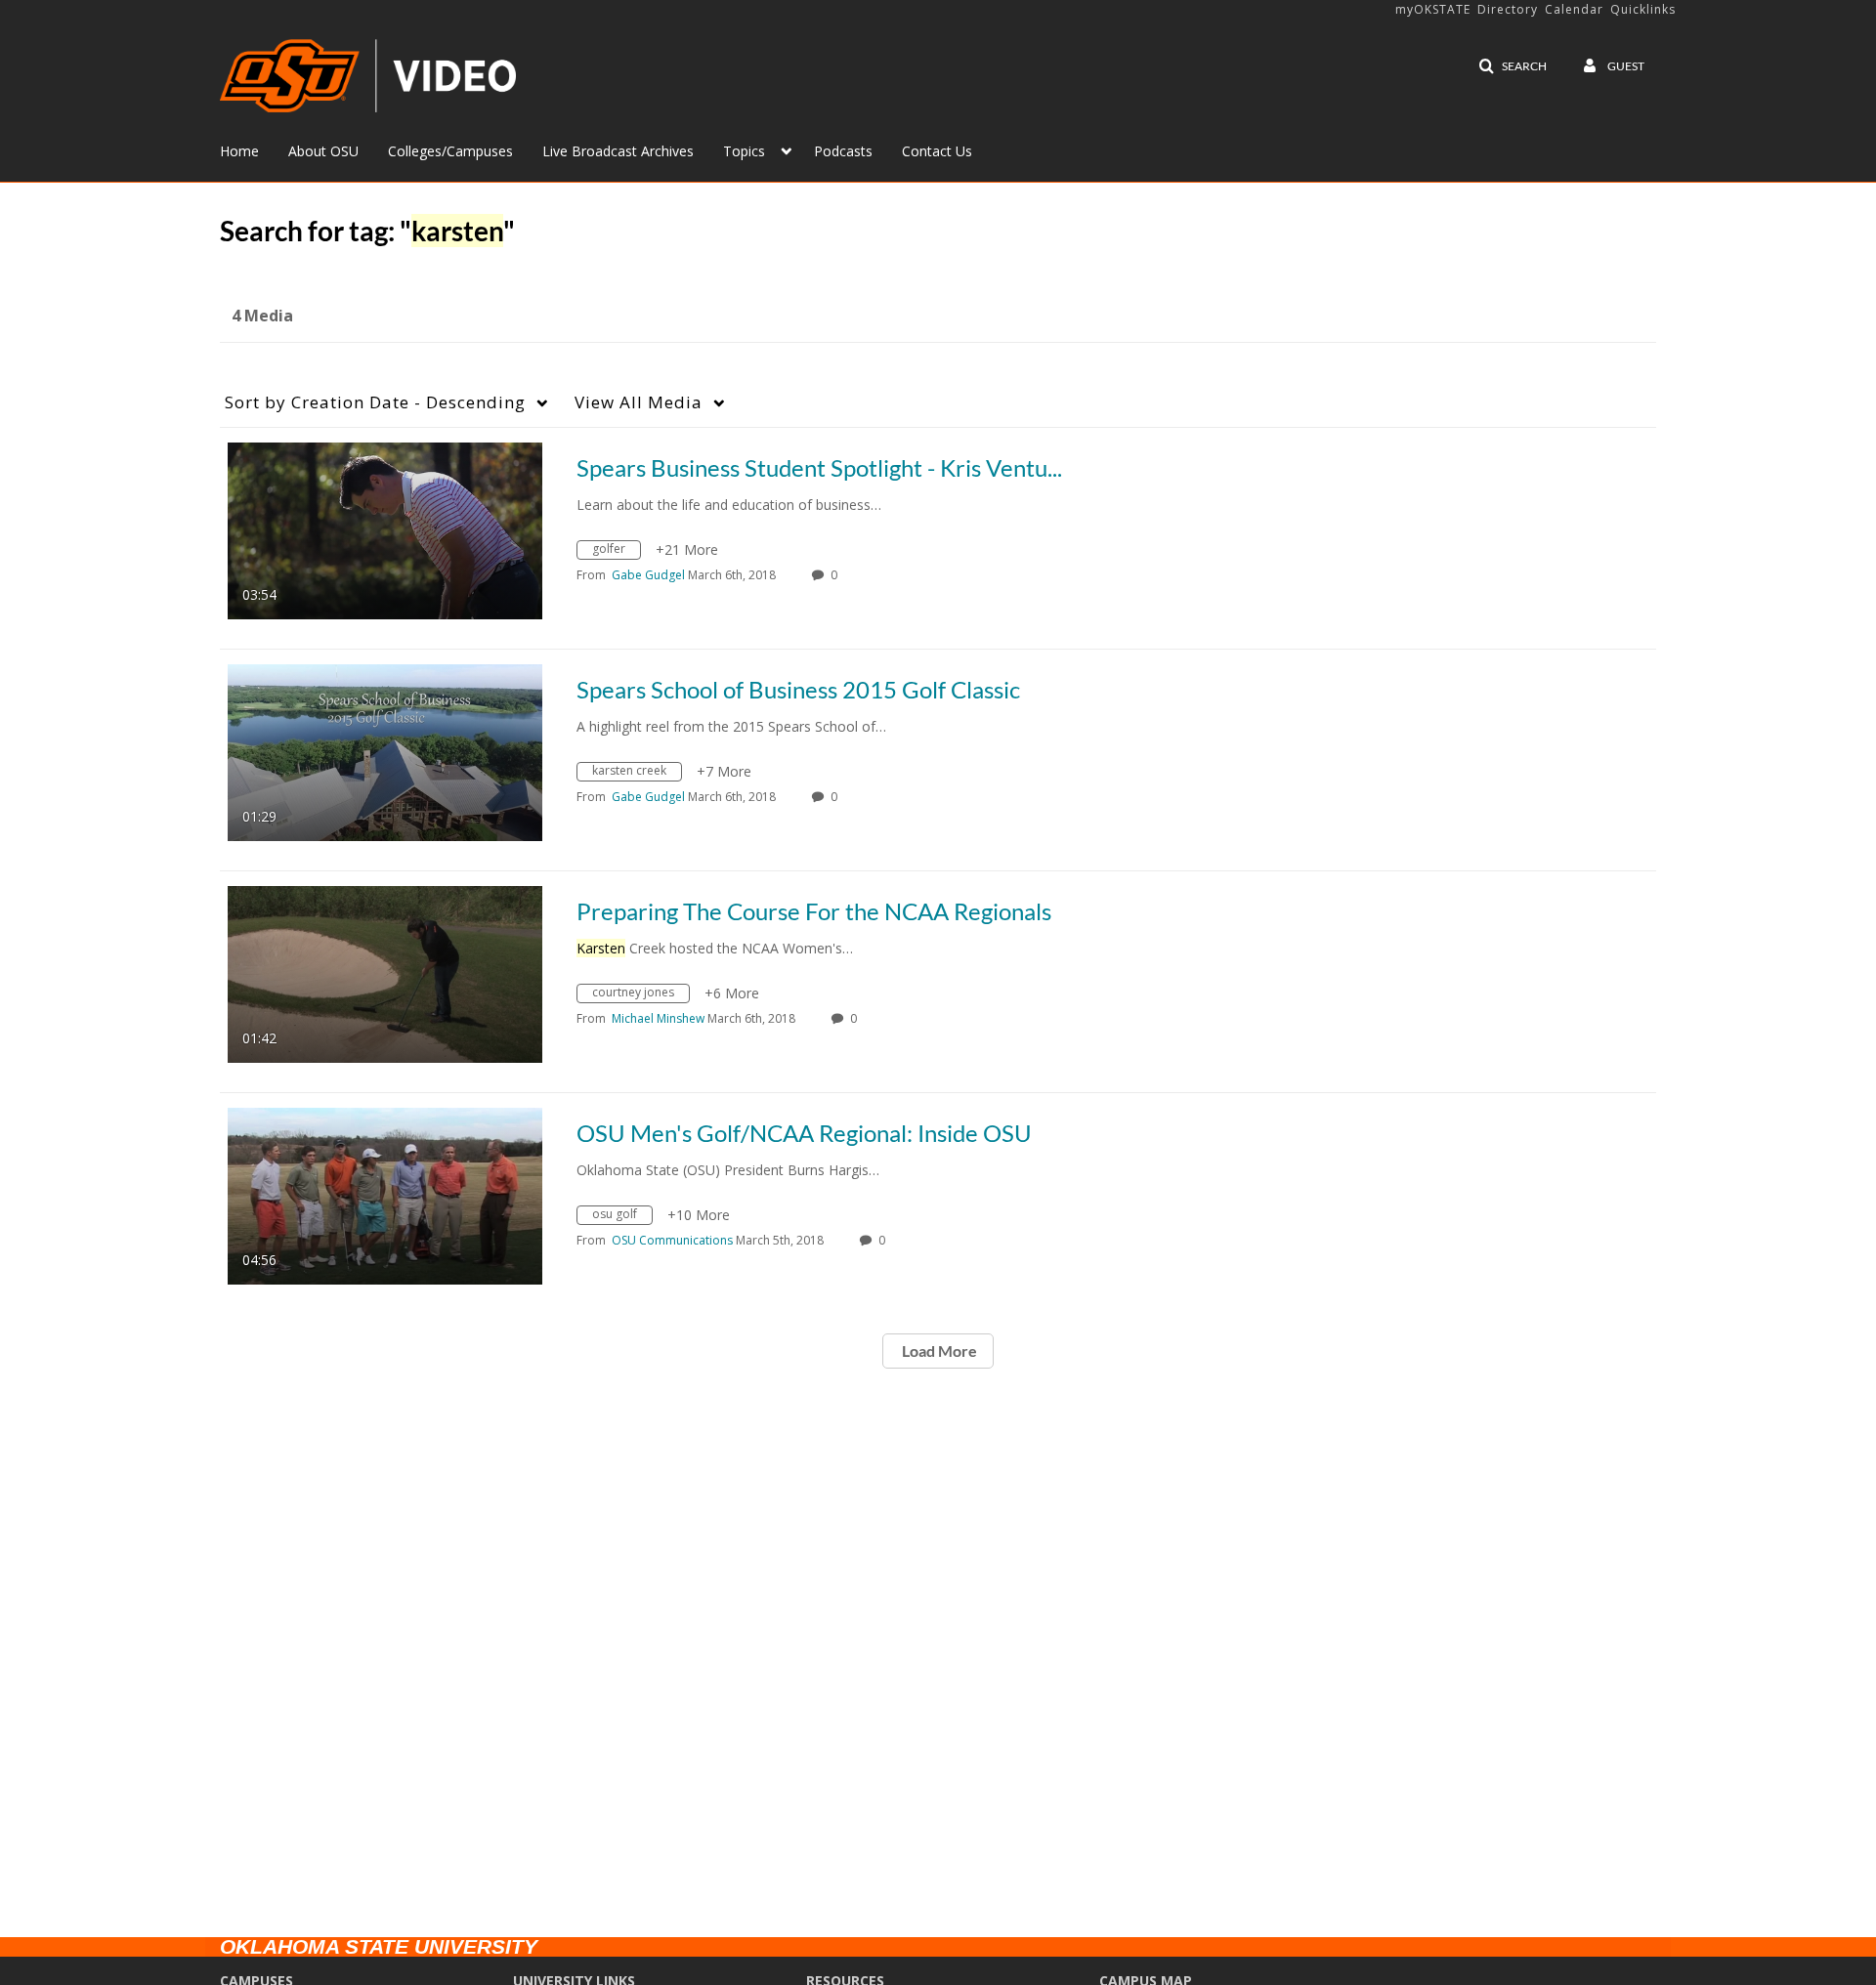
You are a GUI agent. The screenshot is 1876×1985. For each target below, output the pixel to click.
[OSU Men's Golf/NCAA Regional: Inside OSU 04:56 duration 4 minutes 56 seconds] (385, 1194)
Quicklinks (1643, 9)
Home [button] (239, 151)
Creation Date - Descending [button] (375, 402)
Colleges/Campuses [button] (450, 151)
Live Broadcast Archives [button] (618, 151)
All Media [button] (639, 402)
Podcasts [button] (843, 151)
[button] (1513, 66)
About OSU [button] (323, 151)
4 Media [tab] (262, 316)
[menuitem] (254, 149)
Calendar (1574, 9)
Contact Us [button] (937, 151)
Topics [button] (744, 151)
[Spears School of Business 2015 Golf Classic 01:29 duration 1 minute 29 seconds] (385, 751)
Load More (938, 1351)
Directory (1508, 9)
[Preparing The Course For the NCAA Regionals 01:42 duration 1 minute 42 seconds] (385, 972)
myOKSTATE (1433, 9)
